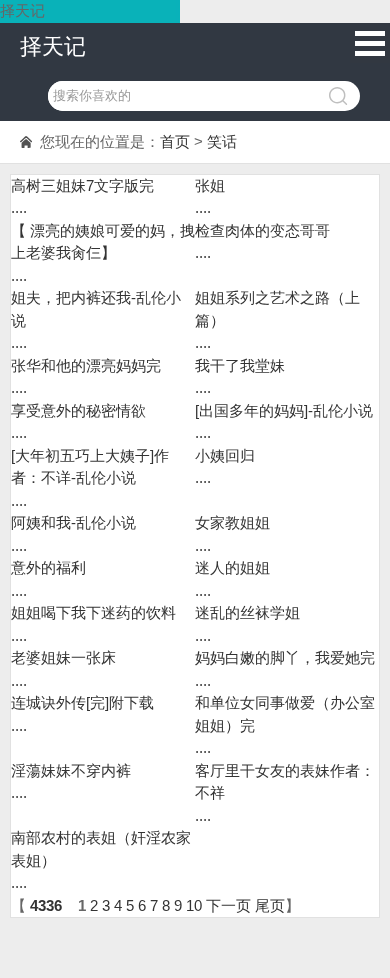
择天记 (53, 46)
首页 (175, 141)
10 (194, 905)
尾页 (270, 905)
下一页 (228, 905)
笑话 (222, 141)
